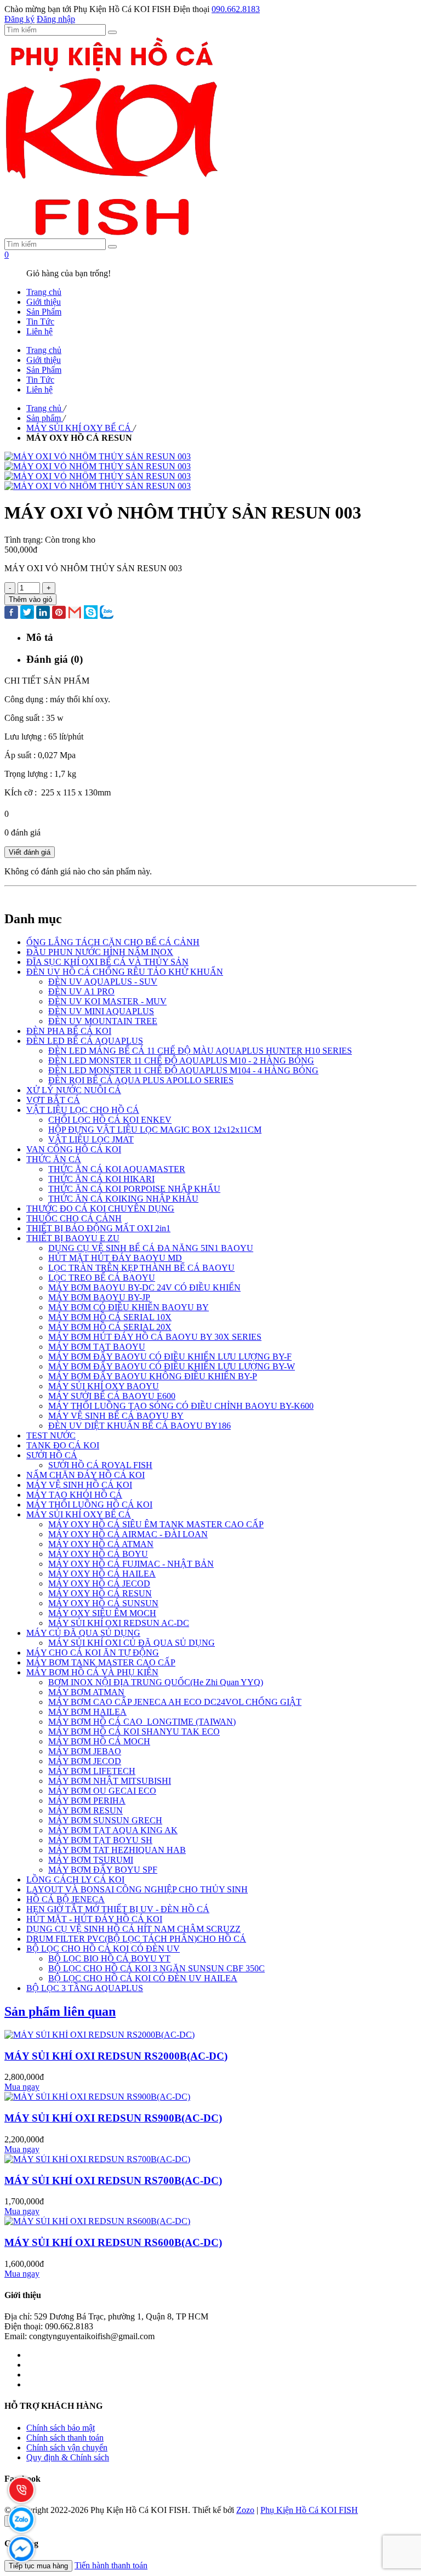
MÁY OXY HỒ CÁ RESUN (100, 1593)
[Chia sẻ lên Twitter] (27, 613)
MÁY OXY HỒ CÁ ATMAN (101, 1544)
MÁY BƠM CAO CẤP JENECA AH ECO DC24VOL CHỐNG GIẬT (175, 1702)
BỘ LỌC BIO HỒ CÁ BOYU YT (109, 1958)
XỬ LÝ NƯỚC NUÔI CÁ (74, 1090)
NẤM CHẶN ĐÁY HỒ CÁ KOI (86, 1475)
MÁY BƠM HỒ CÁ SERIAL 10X (110, 1317)
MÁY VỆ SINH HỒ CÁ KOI (79, 1485)
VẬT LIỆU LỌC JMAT (91, 1139)
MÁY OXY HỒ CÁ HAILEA (102, 1574)
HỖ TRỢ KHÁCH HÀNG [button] (53, 2406)
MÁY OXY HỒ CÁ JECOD (99, 1583)
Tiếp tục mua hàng (38, 2566)
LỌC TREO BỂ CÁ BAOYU (102, 1278)
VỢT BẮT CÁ (53, 1100)
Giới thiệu (44, 302)
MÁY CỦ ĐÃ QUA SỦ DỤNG (83, 1633)
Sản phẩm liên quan (60, 2011)
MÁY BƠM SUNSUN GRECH (105, 1820)
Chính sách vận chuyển (67, 2447)
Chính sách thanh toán (65, 2438)
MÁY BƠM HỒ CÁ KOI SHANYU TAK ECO (134, 1731)
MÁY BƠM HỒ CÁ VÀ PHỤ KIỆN (92, 1672)
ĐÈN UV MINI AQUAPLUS (101, 1011)
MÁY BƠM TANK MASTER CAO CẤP (101, 1662)
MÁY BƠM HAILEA (87, 1712)
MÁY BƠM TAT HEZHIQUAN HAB (117, 1850)
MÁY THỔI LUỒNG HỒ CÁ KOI (89, 1505)
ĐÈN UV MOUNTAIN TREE (103, 1021)
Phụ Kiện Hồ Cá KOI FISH (309, 2510)
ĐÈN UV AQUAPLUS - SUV (103, 982)
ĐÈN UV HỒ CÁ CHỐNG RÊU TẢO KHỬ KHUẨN (125, 972)
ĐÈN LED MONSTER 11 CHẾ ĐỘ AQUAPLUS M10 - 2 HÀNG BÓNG (181, 1060)
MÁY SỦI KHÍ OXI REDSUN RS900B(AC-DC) (113, 2118)
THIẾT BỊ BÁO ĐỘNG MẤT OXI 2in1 (98, 1228)
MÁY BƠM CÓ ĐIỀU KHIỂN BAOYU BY (129, 1307)
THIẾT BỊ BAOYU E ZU (73, 1238)
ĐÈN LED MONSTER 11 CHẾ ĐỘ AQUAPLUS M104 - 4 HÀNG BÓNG (183, 1070)
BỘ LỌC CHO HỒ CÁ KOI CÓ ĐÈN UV (103, 1949)
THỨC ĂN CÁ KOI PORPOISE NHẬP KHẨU (134, 1189)
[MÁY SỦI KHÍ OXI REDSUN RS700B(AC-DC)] (97, 2159)
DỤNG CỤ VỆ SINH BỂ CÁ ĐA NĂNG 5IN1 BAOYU (151, 1248)
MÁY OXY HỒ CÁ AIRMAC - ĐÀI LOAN (128, 1534)
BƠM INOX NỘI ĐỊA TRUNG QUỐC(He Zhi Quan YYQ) (156, 1682)
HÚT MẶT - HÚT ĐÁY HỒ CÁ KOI (94, 1919)
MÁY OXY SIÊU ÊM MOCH (102, 1613)
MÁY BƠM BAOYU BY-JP (99, 1297)
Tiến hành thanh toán (111, 2565)
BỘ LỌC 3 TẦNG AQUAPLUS (85, 1988)
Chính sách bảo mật (61, 2428)
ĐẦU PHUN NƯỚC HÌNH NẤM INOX (100, 952)
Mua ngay (22, 2087)
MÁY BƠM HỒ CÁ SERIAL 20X (110, 1327)
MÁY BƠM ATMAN (86, 1692)
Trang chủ (44, 292)
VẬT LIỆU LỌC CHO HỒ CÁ (83, 1110)
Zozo (245, 2510)
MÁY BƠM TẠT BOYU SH (100, 1840)
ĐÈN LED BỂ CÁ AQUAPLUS (85, 1041)
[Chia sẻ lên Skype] (91, 613)
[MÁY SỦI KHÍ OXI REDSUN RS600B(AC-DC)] (97, 2221)
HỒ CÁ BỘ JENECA (66, 1899)
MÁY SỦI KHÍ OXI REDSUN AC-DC (119, 1623)
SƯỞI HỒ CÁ (52, 1455)
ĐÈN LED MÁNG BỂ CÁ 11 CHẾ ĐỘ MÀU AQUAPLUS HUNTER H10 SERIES (200, 1051)
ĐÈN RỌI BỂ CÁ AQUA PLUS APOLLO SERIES (141, 1080)
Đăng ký (19, 19)
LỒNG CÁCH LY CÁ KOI (75, 1880)
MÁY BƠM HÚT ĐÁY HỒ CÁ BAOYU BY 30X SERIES (155, 1337)
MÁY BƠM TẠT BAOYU (97, 1347)
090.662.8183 (236, 9)
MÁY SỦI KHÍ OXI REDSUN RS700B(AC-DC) (113, 2180)
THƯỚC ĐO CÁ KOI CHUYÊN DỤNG (100, 1209)
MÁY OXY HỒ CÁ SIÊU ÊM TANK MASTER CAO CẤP (156, 1524)
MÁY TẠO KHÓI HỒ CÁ (74, 1495)
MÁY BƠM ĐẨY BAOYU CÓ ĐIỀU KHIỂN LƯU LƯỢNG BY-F (170, 1357)
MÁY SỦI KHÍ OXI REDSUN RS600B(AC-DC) (113, 2242)
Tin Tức (40, 322)
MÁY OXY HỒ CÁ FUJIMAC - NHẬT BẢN (131, 1564)
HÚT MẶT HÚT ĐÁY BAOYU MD (115, 1258)
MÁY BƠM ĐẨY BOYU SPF (103, 1870)
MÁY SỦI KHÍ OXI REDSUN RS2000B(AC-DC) (116, 2056)
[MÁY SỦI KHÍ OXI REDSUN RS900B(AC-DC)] (97, 2097)
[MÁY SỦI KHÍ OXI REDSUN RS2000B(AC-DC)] (99, 2035)
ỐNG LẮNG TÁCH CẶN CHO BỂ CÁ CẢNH (113, 942)
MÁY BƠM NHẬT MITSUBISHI (110, 1781)
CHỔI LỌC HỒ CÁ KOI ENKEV (110, 1120)
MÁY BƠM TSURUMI (91, 1860)
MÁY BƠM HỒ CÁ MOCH (99, 1741)
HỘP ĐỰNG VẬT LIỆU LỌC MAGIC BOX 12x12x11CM (155, 1130)
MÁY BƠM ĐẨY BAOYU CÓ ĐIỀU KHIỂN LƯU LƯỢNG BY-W (172, 1366)
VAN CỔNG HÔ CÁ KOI (74, 1149)
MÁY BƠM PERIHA (87, 1801)
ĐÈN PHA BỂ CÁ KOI (69, 1031)
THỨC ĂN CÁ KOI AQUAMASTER (117, 1169)
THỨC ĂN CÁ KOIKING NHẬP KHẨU (123, 1199)
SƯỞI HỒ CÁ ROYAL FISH (100, 1465)
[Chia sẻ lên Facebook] (11, 613)
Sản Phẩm (44, 312)
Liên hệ (39, 331)
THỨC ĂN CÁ (54, 1159)
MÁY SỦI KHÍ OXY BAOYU (104, 1386)
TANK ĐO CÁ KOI (63, 1445)
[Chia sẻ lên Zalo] (107, 613)
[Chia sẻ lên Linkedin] (43, 613)
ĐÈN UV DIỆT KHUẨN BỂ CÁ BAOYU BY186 (140, 1426)
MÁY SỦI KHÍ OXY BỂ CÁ (79, 1514)
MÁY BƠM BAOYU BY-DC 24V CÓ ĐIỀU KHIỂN (144, 1287)
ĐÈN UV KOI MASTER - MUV (107, 1001)
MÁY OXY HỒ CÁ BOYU (98, 1554)
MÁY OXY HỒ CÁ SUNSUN (103, 1603)
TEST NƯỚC (51, 1435)
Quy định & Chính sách (68, 2457)
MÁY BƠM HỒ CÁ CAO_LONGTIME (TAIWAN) (142, 1722)
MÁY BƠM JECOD (85, 1761)
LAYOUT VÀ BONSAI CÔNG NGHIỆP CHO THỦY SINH (137, 1889)
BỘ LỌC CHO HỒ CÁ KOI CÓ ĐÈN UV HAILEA (143, 1978)
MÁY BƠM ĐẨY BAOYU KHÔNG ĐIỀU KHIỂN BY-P (153, 1376)
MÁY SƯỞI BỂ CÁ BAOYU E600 (112, 1396)
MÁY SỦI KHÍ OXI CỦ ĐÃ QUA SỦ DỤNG (132, 1643)
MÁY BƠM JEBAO (85, 1751)
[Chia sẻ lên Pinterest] (59, 613)
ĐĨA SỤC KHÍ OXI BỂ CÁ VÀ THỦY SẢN (107, 962)
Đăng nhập (56, 19)
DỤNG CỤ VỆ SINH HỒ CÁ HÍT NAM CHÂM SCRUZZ (133, 1929)
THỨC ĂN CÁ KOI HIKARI (101, 1179)
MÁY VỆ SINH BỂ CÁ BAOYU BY (116, 1416)
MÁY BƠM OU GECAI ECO (102, 1791)
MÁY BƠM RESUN (86, 1810)
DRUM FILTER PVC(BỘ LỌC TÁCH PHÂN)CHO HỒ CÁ (136, 1939)
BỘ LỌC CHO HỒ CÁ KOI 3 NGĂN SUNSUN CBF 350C (157, 1968)
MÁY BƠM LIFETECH (92, 1771)
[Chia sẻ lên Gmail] (75, 613)
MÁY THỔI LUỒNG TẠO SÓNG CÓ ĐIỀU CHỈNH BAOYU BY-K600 (181, 1406)
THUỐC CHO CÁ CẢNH (74, 1218)
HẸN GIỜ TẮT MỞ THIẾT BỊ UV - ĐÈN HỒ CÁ (118, 1909)
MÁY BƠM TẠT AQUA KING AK (113, 1830)
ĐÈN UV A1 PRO (81, 991)
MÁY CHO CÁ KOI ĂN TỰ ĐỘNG (93, 1653)
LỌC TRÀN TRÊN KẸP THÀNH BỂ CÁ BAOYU (141, 1268)
